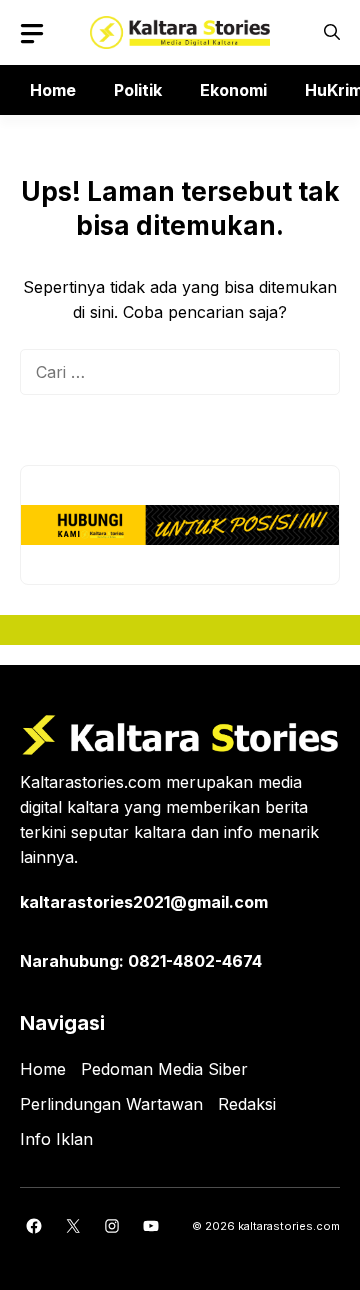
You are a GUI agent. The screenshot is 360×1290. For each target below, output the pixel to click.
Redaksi (247, 1104)
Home (53, 90)
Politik (138, 90)
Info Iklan (56, 1139)
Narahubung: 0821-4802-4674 (141, 961)
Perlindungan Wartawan (111, 1104)
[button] (332, 32)
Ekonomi (233, 90)
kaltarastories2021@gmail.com (144, 902)
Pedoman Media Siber (164, 1069)
